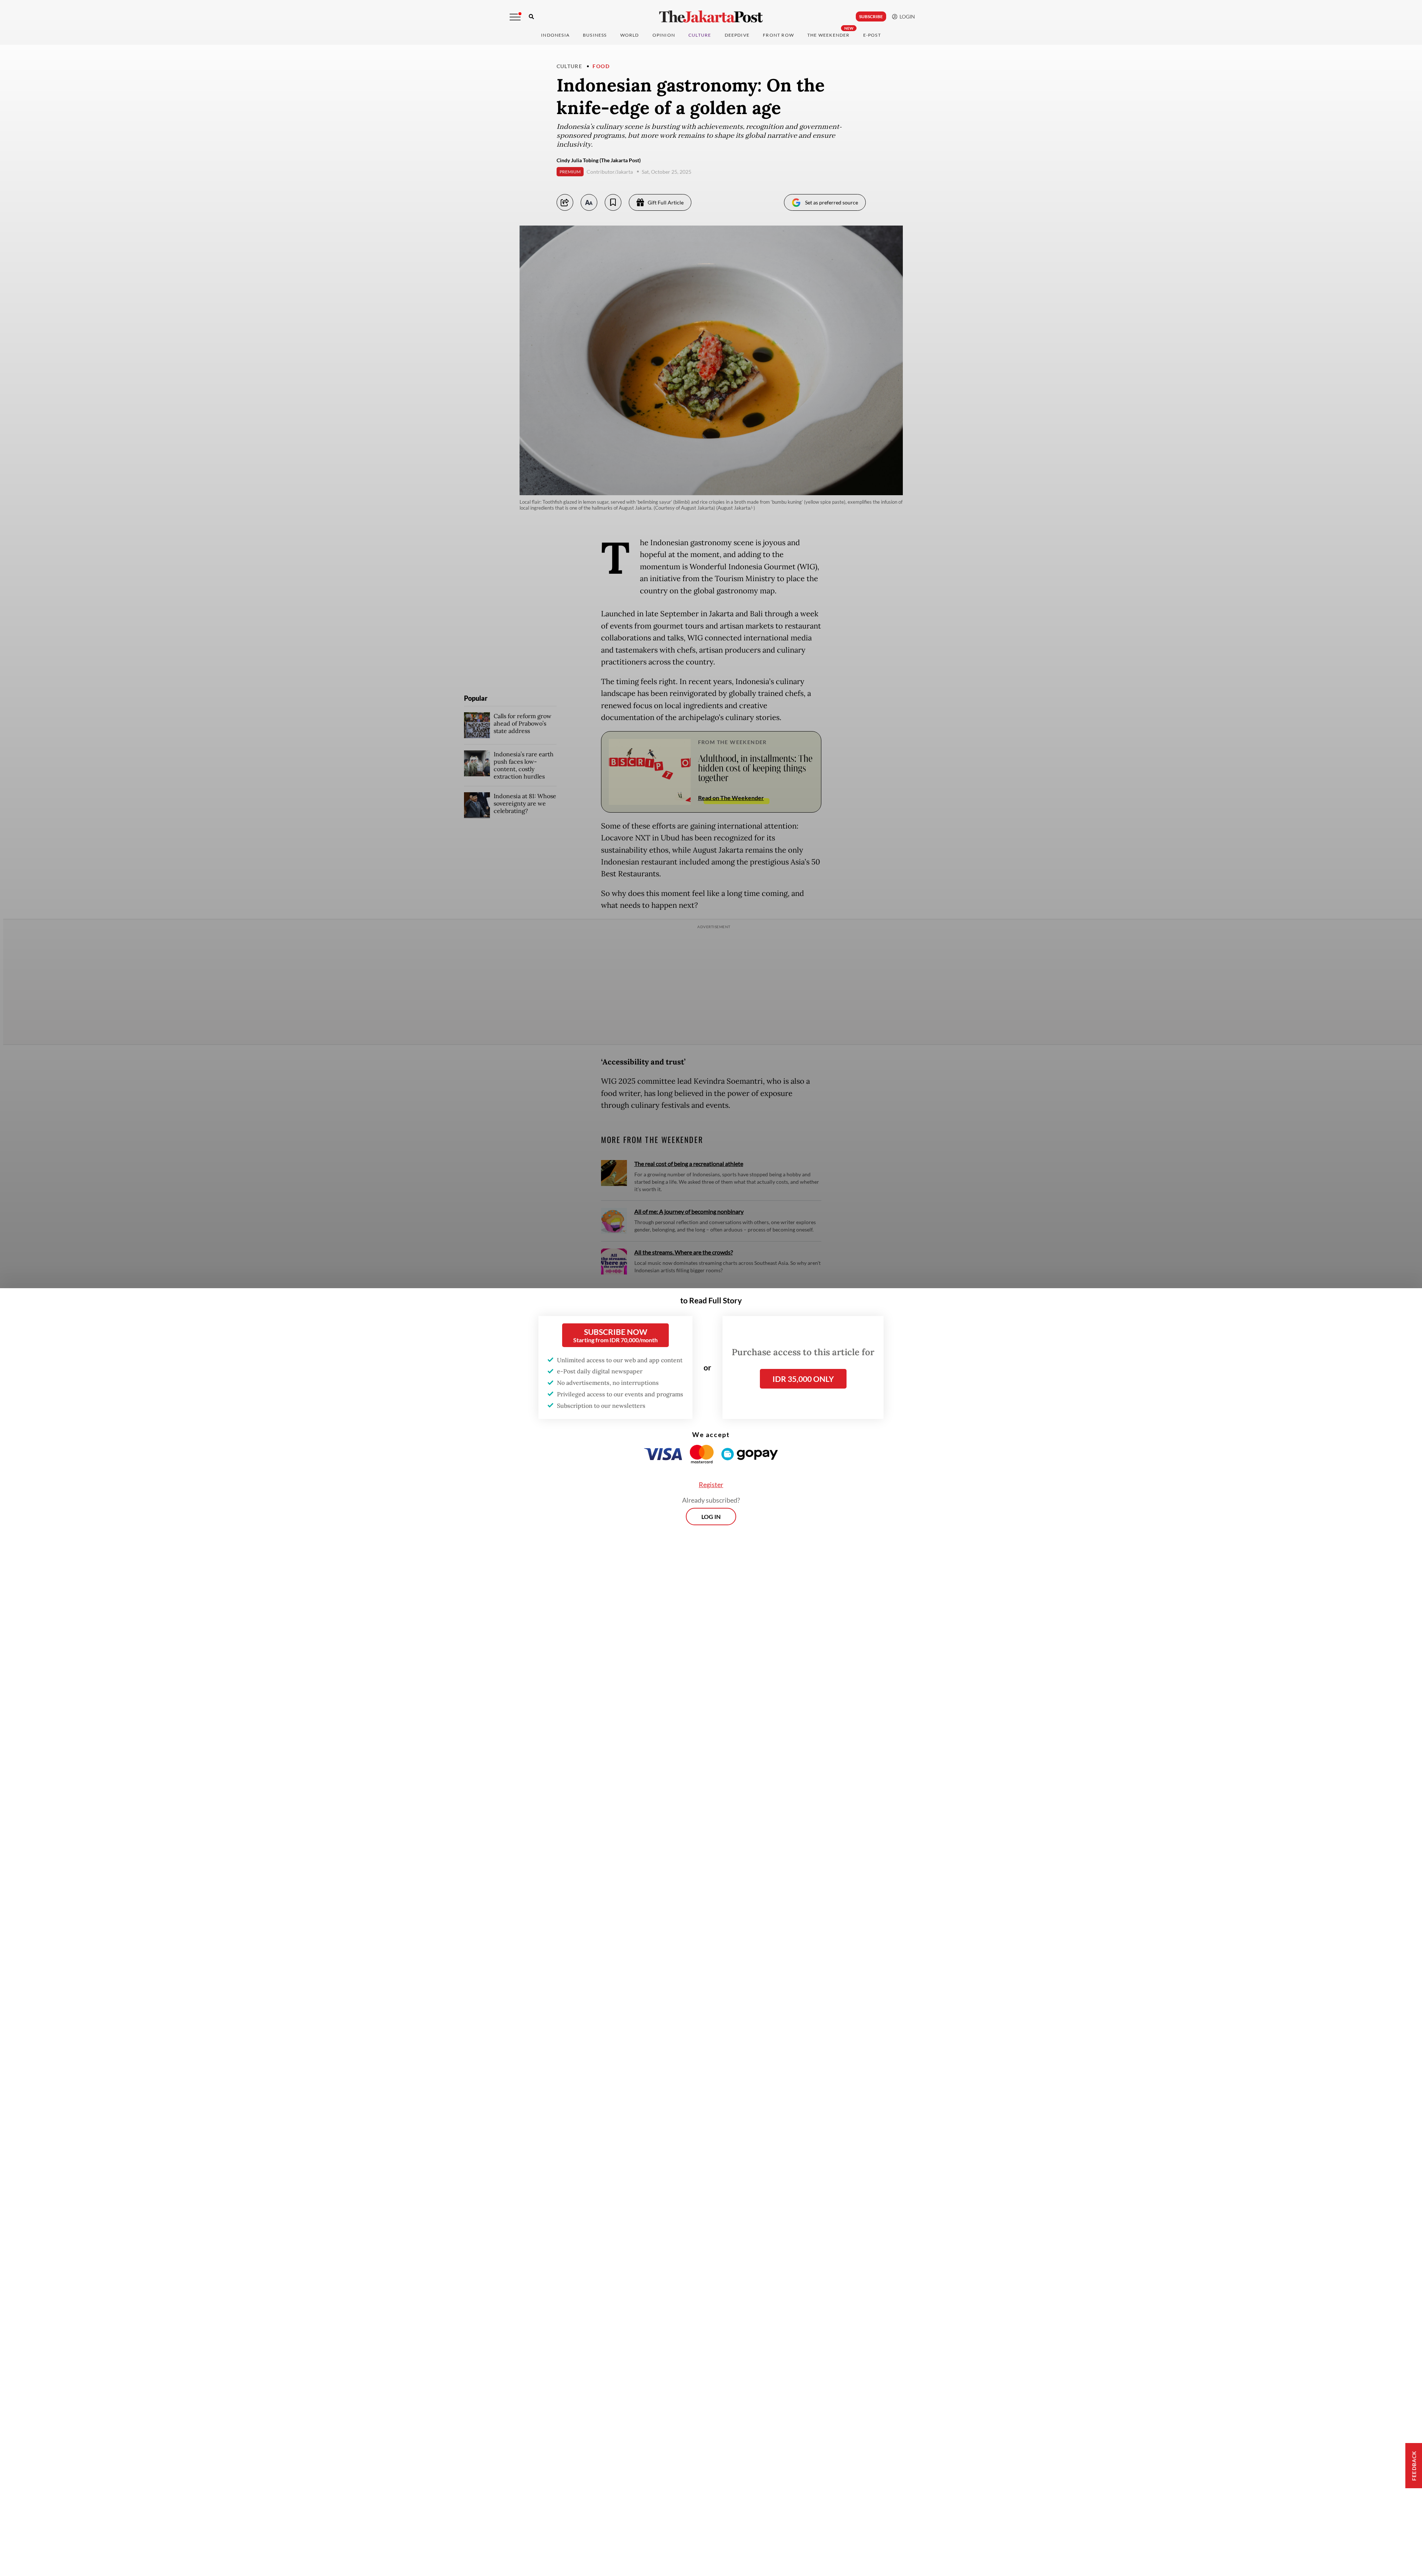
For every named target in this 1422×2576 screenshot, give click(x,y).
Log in (711, 1517)
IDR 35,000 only (803, 1379)
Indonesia (555, 35)
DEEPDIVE (737, 35)
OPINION (664, 35)
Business (595, 35)
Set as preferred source (832, 202)
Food (601, 66)
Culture (570, 66)
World (630, 35)
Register (711, 1484)
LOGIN (906, 16)
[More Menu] (515, 17)
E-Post (872, 35)
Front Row (778, 35)
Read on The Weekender (731, 798)
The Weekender (829, 35)
